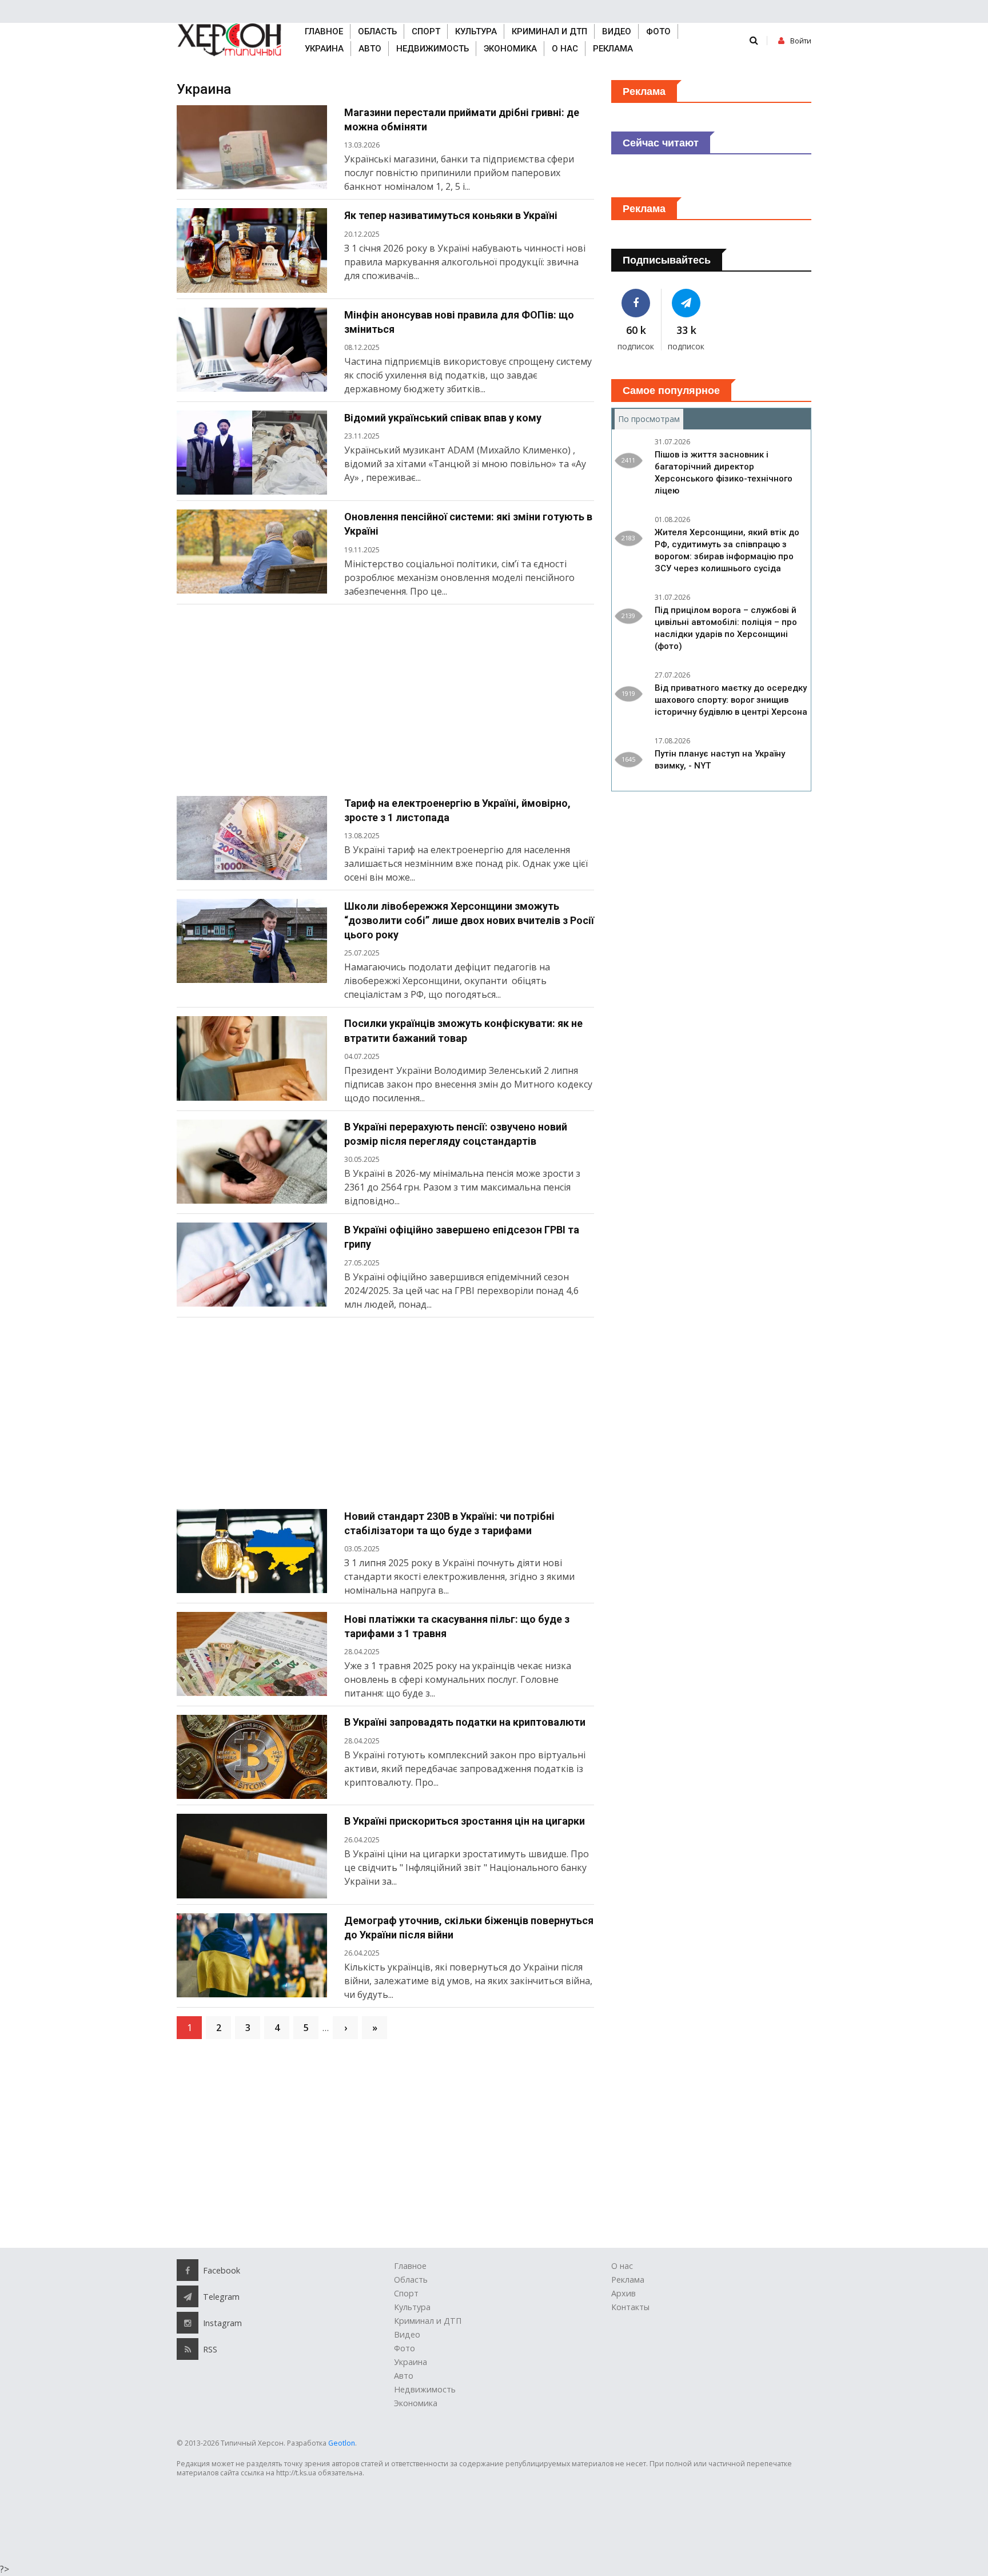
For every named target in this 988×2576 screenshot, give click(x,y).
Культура (476, 31)
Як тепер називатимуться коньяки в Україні (451, 215)
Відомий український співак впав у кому (443, 418)
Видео (617, 31)
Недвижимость (433, 49)
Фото (658, 31)
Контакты (630, 2307)
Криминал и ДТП (549, 31)
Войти (801, 41)
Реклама (613, 49)
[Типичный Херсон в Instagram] (188, 2323)
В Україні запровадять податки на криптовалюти (465, 1722)
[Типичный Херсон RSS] (188, 2349)
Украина (324, 49)
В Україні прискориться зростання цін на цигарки (465, 1821)
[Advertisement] (385, 704)
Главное (324, 31)
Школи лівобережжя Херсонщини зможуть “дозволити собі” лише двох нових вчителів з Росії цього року (469, 920)
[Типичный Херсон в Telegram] (687, 303)
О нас (565, 49)
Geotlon (342, 2443)
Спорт (426, 31)
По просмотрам (651, 419)
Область (377, 31)
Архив (624, 2293)
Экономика (510, 49)
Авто (370, 49)
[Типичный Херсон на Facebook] (636, 303)
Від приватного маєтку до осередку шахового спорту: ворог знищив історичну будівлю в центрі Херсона (731, 700)
